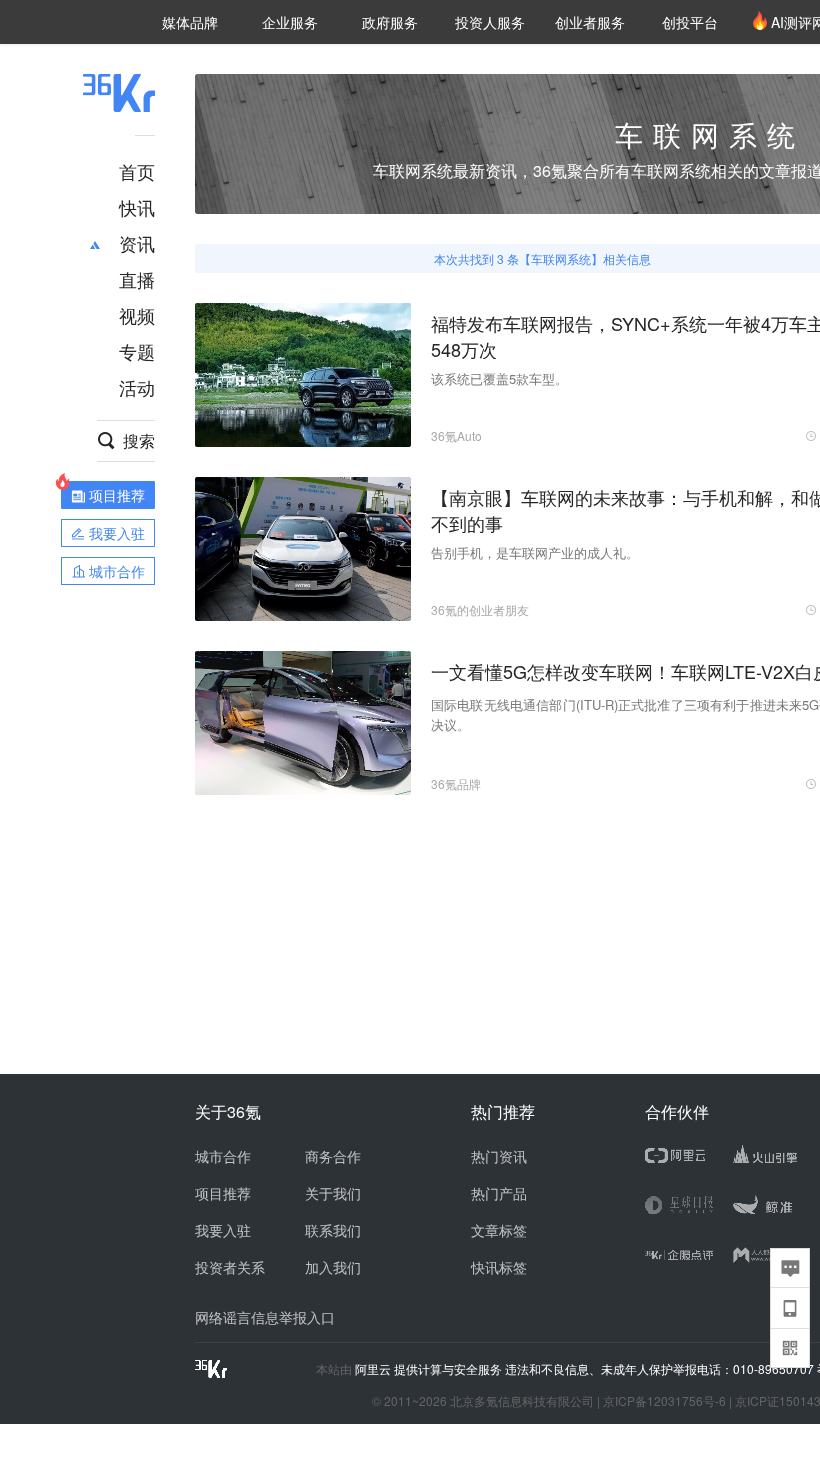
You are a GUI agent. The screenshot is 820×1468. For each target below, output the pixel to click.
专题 (137, 351)
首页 (137, 171)
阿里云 (374, 1369)
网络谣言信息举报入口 (265, 1317)
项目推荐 (223, 1193)
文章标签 (499, 1230)
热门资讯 (499, 1156)
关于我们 (333, 1193)
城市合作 (223, 1156)
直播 (137, 279)
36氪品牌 (456, 783)
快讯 (137, 207)
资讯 (137, 243)
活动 (137, 387)
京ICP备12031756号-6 (664, 1400)
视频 (137, 315)
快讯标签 (499, 1267)
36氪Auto (456, 435)
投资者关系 (230, 1267)
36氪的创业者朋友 (480, 609)
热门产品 (499, 1193)
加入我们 (333, 1267)
